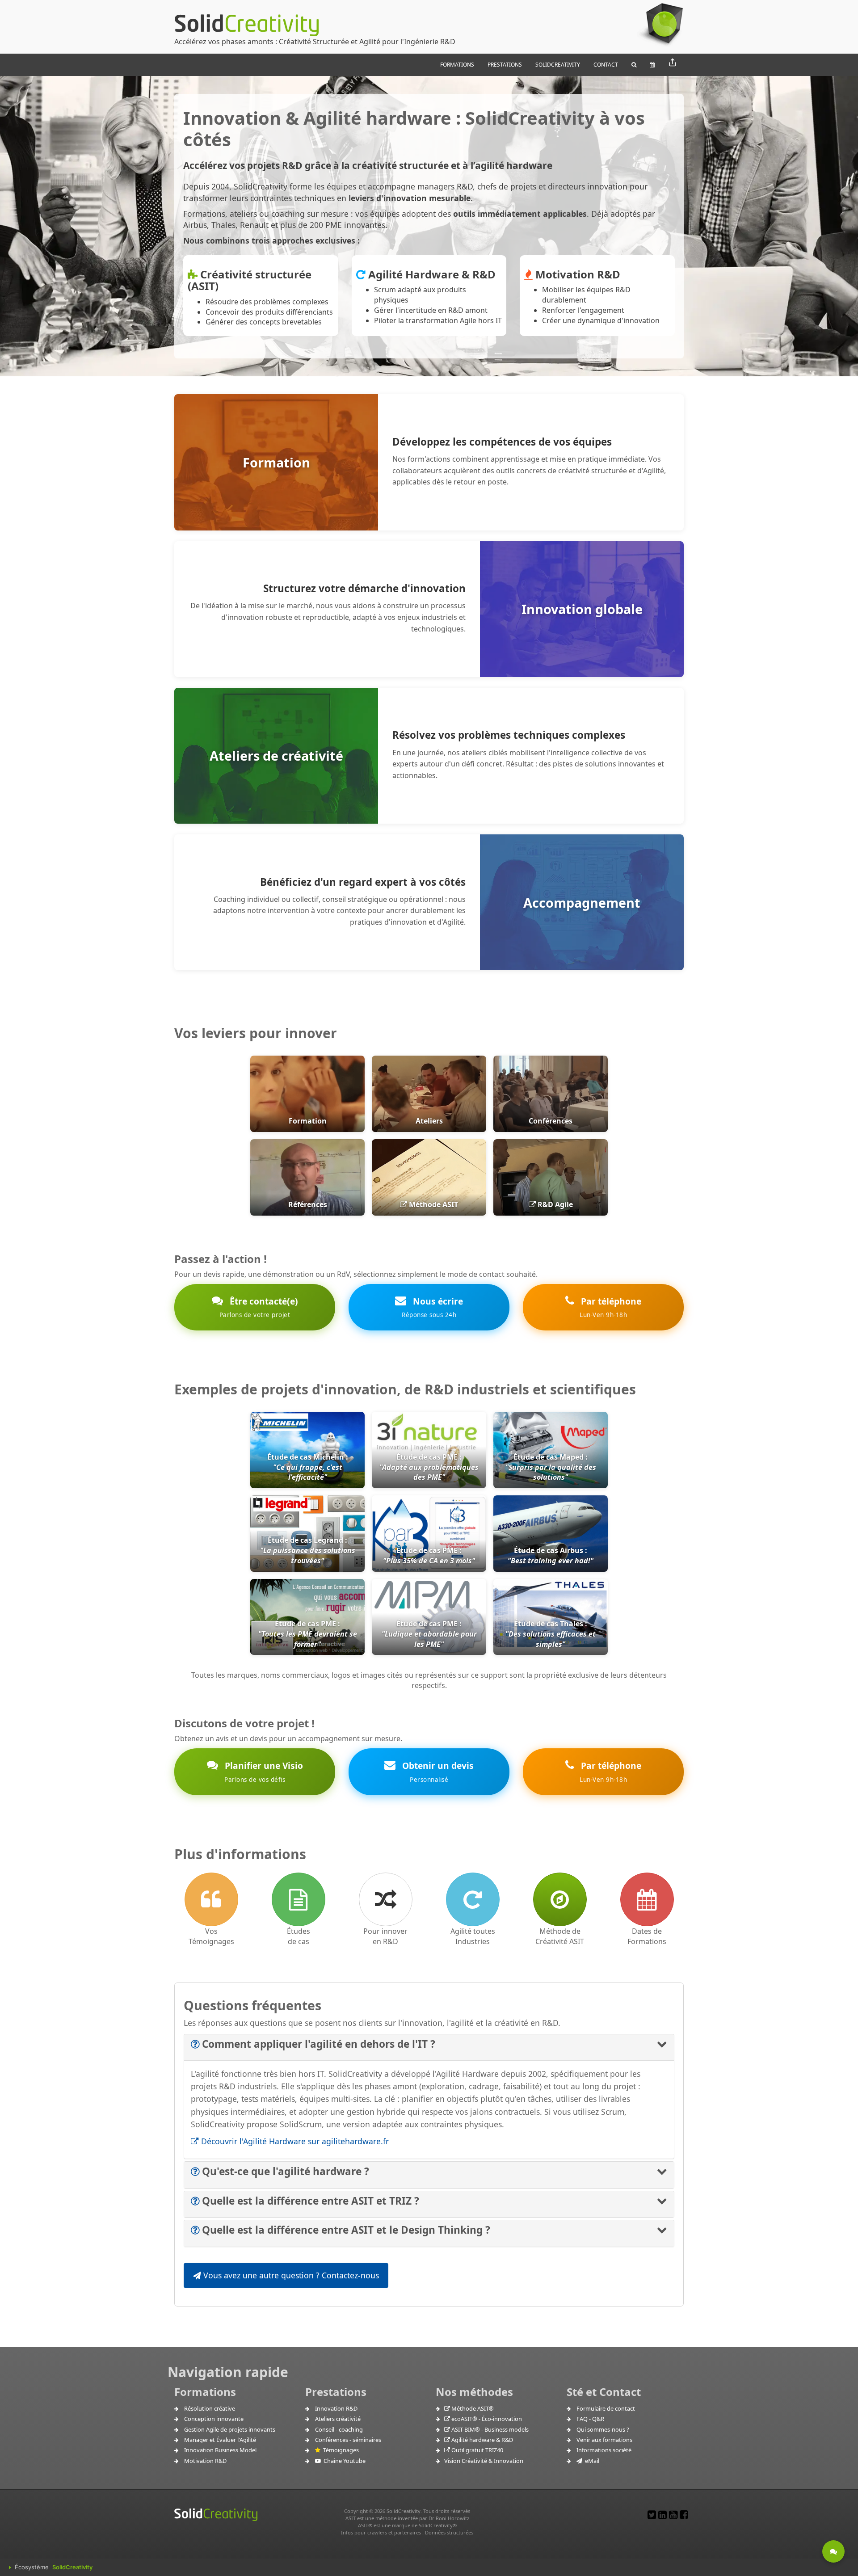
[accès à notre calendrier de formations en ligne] (647, 1899)
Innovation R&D (336, 2408)
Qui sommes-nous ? (603, 2429)
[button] (634, 65)
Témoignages (340, 2450)
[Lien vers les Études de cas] (299, 1899)
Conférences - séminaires (348, 2440)
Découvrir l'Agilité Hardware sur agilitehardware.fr (294, 2141)
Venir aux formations (604, 2440)
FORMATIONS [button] (457, 65)
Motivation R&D (205, 2461)
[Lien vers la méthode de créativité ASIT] (560, 1899)
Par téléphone (610, 1307)
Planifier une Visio (263, 1771)
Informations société (604, 2450)
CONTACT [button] (606, 65)
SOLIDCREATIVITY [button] (558, 65)
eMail (591, 2461)
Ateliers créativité (338, 2419)
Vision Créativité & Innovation (484, 2461)
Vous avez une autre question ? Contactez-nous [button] (290, 2275)
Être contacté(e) (259, 1307)
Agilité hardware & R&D (482, 2440)
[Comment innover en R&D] (386, 1899)
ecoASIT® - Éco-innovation (486, 2419)
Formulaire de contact (606, 2408)
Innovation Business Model (220, 2450)
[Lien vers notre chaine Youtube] (673, 2515)
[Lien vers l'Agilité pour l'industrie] (473, 1899)
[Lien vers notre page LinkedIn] (662, 2515)
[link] (429, 1546)
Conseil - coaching (339, 2429)
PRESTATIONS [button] (505, 65)
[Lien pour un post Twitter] (652, 2515)
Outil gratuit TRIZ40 (477, 2450)
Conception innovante (214, 2419)
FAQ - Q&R (590, 2419)
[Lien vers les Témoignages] (211, 1899)
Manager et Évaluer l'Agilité (220, 2440)
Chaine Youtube (343, 2461)
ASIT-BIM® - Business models (489, 2429)
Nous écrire (432, 1307)
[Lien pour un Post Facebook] (684, 2515)
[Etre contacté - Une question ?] (833, 2551)
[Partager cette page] (673, 63)
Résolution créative (210, 2408)
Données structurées (449, 2532)
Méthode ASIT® (472, 2408)
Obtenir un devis (437, 1771)
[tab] (429, 2048)
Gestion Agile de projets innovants (230, 2429)
